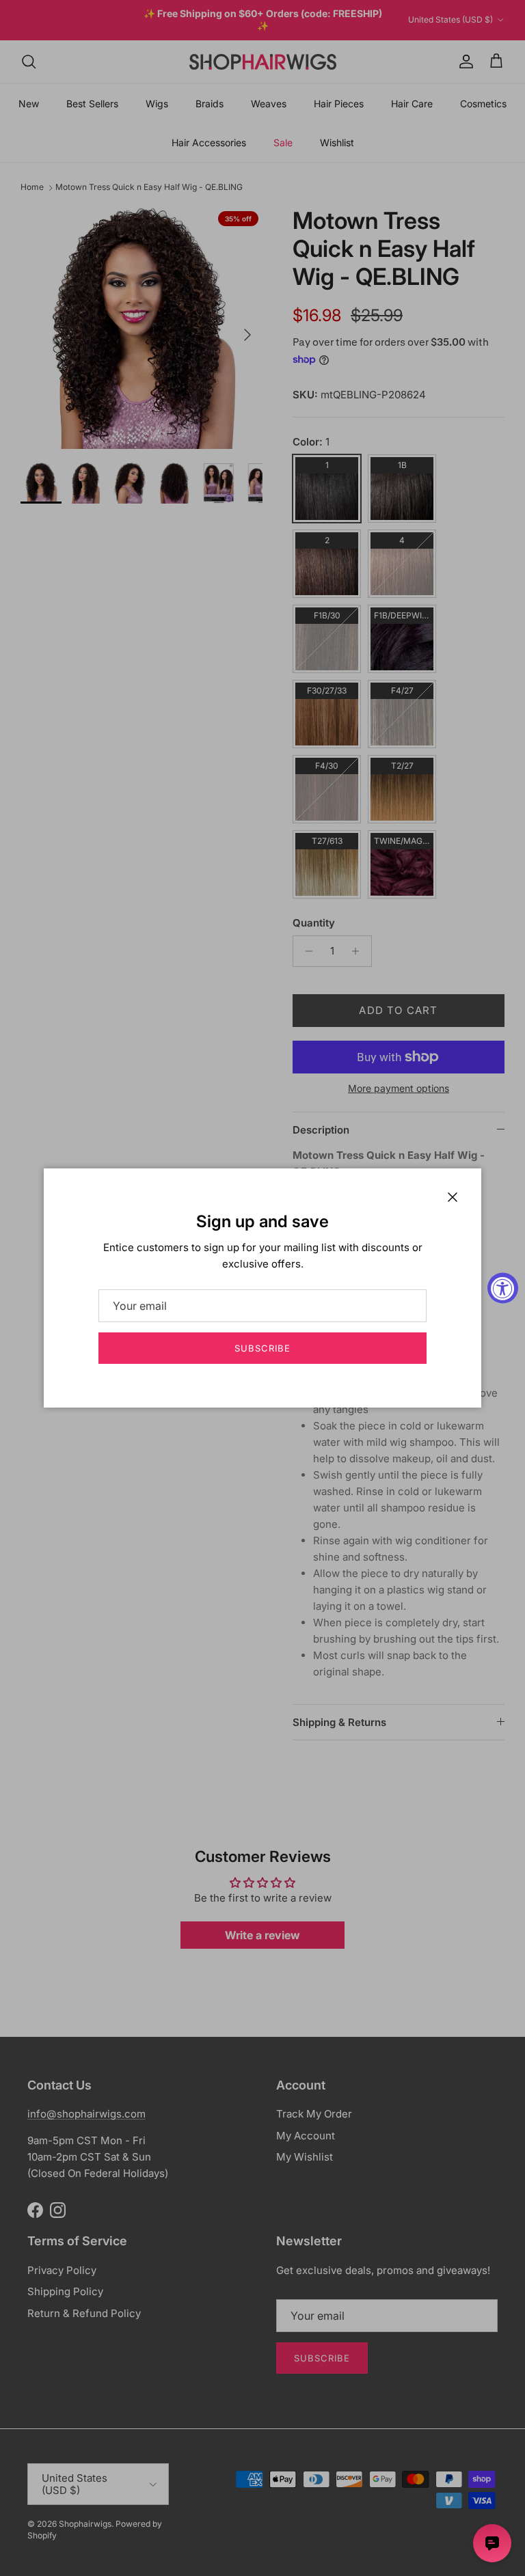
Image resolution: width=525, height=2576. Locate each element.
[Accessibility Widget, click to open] (503, 1288)
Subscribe (262, 1348)
